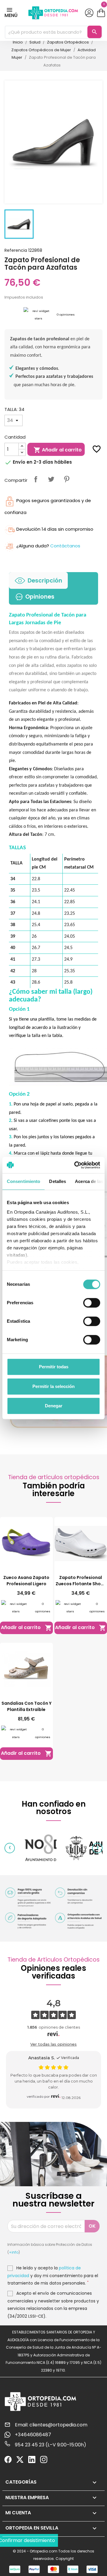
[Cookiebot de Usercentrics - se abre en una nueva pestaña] (75, 1165)
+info (14, 2252)
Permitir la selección (53, 1386)
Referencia (16, 250)
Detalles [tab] (58, 1181)
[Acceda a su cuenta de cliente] (89, 13)
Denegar (54, 1406)
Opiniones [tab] (40, 597)
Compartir (36, 479)
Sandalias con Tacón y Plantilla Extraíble (26, 1706)
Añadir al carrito (58, 450)
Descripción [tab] (45, 581)
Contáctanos (65, 546)
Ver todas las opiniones (53, 2044)
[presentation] (10, 1848)
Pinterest (67, 479)
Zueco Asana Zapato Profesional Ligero (26, 1581)
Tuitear (51, 479)
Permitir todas (54, 1367)
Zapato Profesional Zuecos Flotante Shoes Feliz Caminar (81, 1581)
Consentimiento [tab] (23, 1181)
